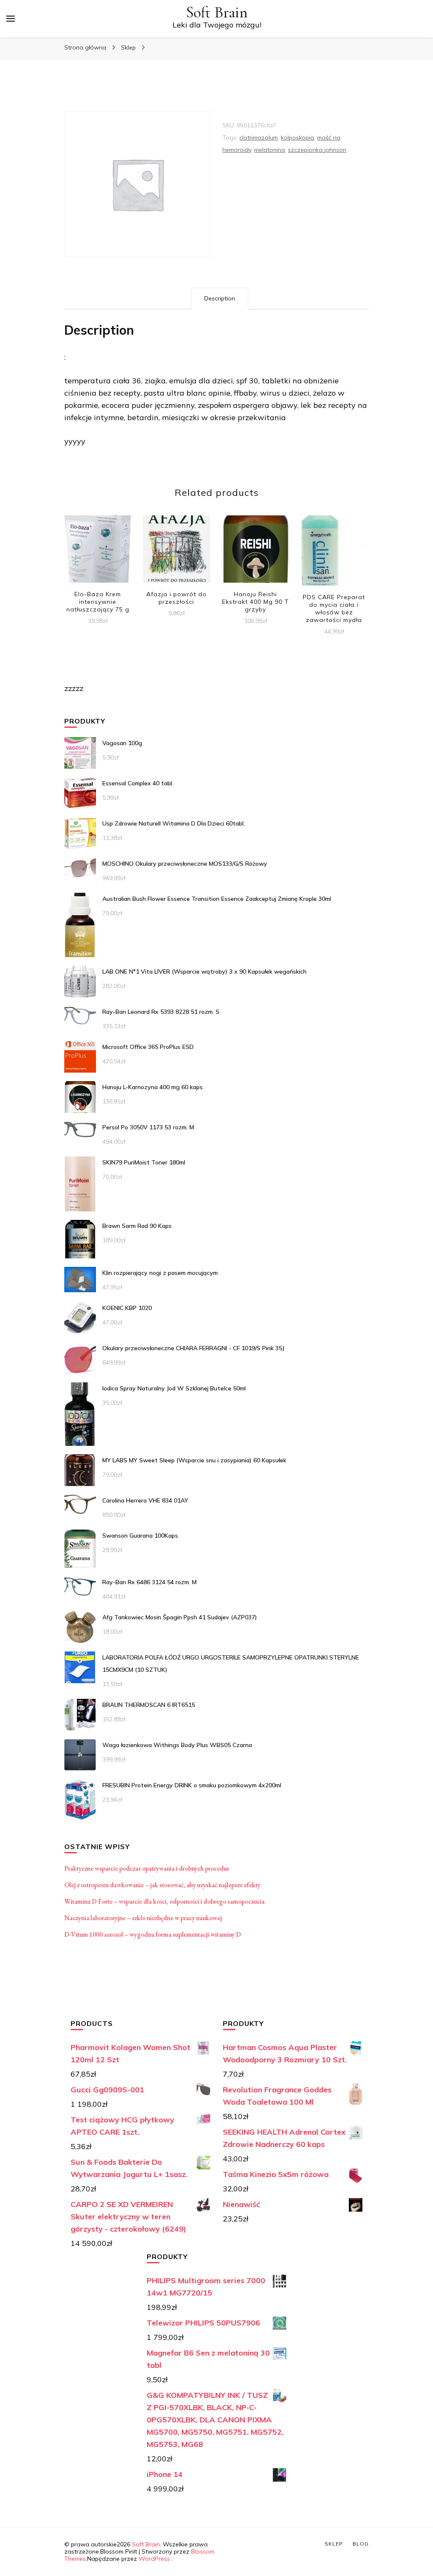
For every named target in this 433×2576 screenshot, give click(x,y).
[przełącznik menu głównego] (11, 19)
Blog (361, 2544)
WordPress (154, 2559)
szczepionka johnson (317, 150)
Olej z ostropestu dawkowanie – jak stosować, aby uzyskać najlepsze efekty (162, 1885)
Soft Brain (217, 12)
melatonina (270, 150)
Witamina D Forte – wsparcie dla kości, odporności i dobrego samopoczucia (164, 1901)
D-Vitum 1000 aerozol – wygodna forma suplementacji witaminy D (153, 1934)
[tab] (220, 299)
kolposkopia (297, 138)
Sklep (334, 2544)
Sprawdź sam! (98, 554)
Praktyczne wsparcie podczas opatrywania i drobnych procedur (147, 1868)
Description (220, 298)
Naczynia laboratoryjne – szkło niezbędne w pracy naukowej (143, 1918)
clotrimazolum (259, 138)
